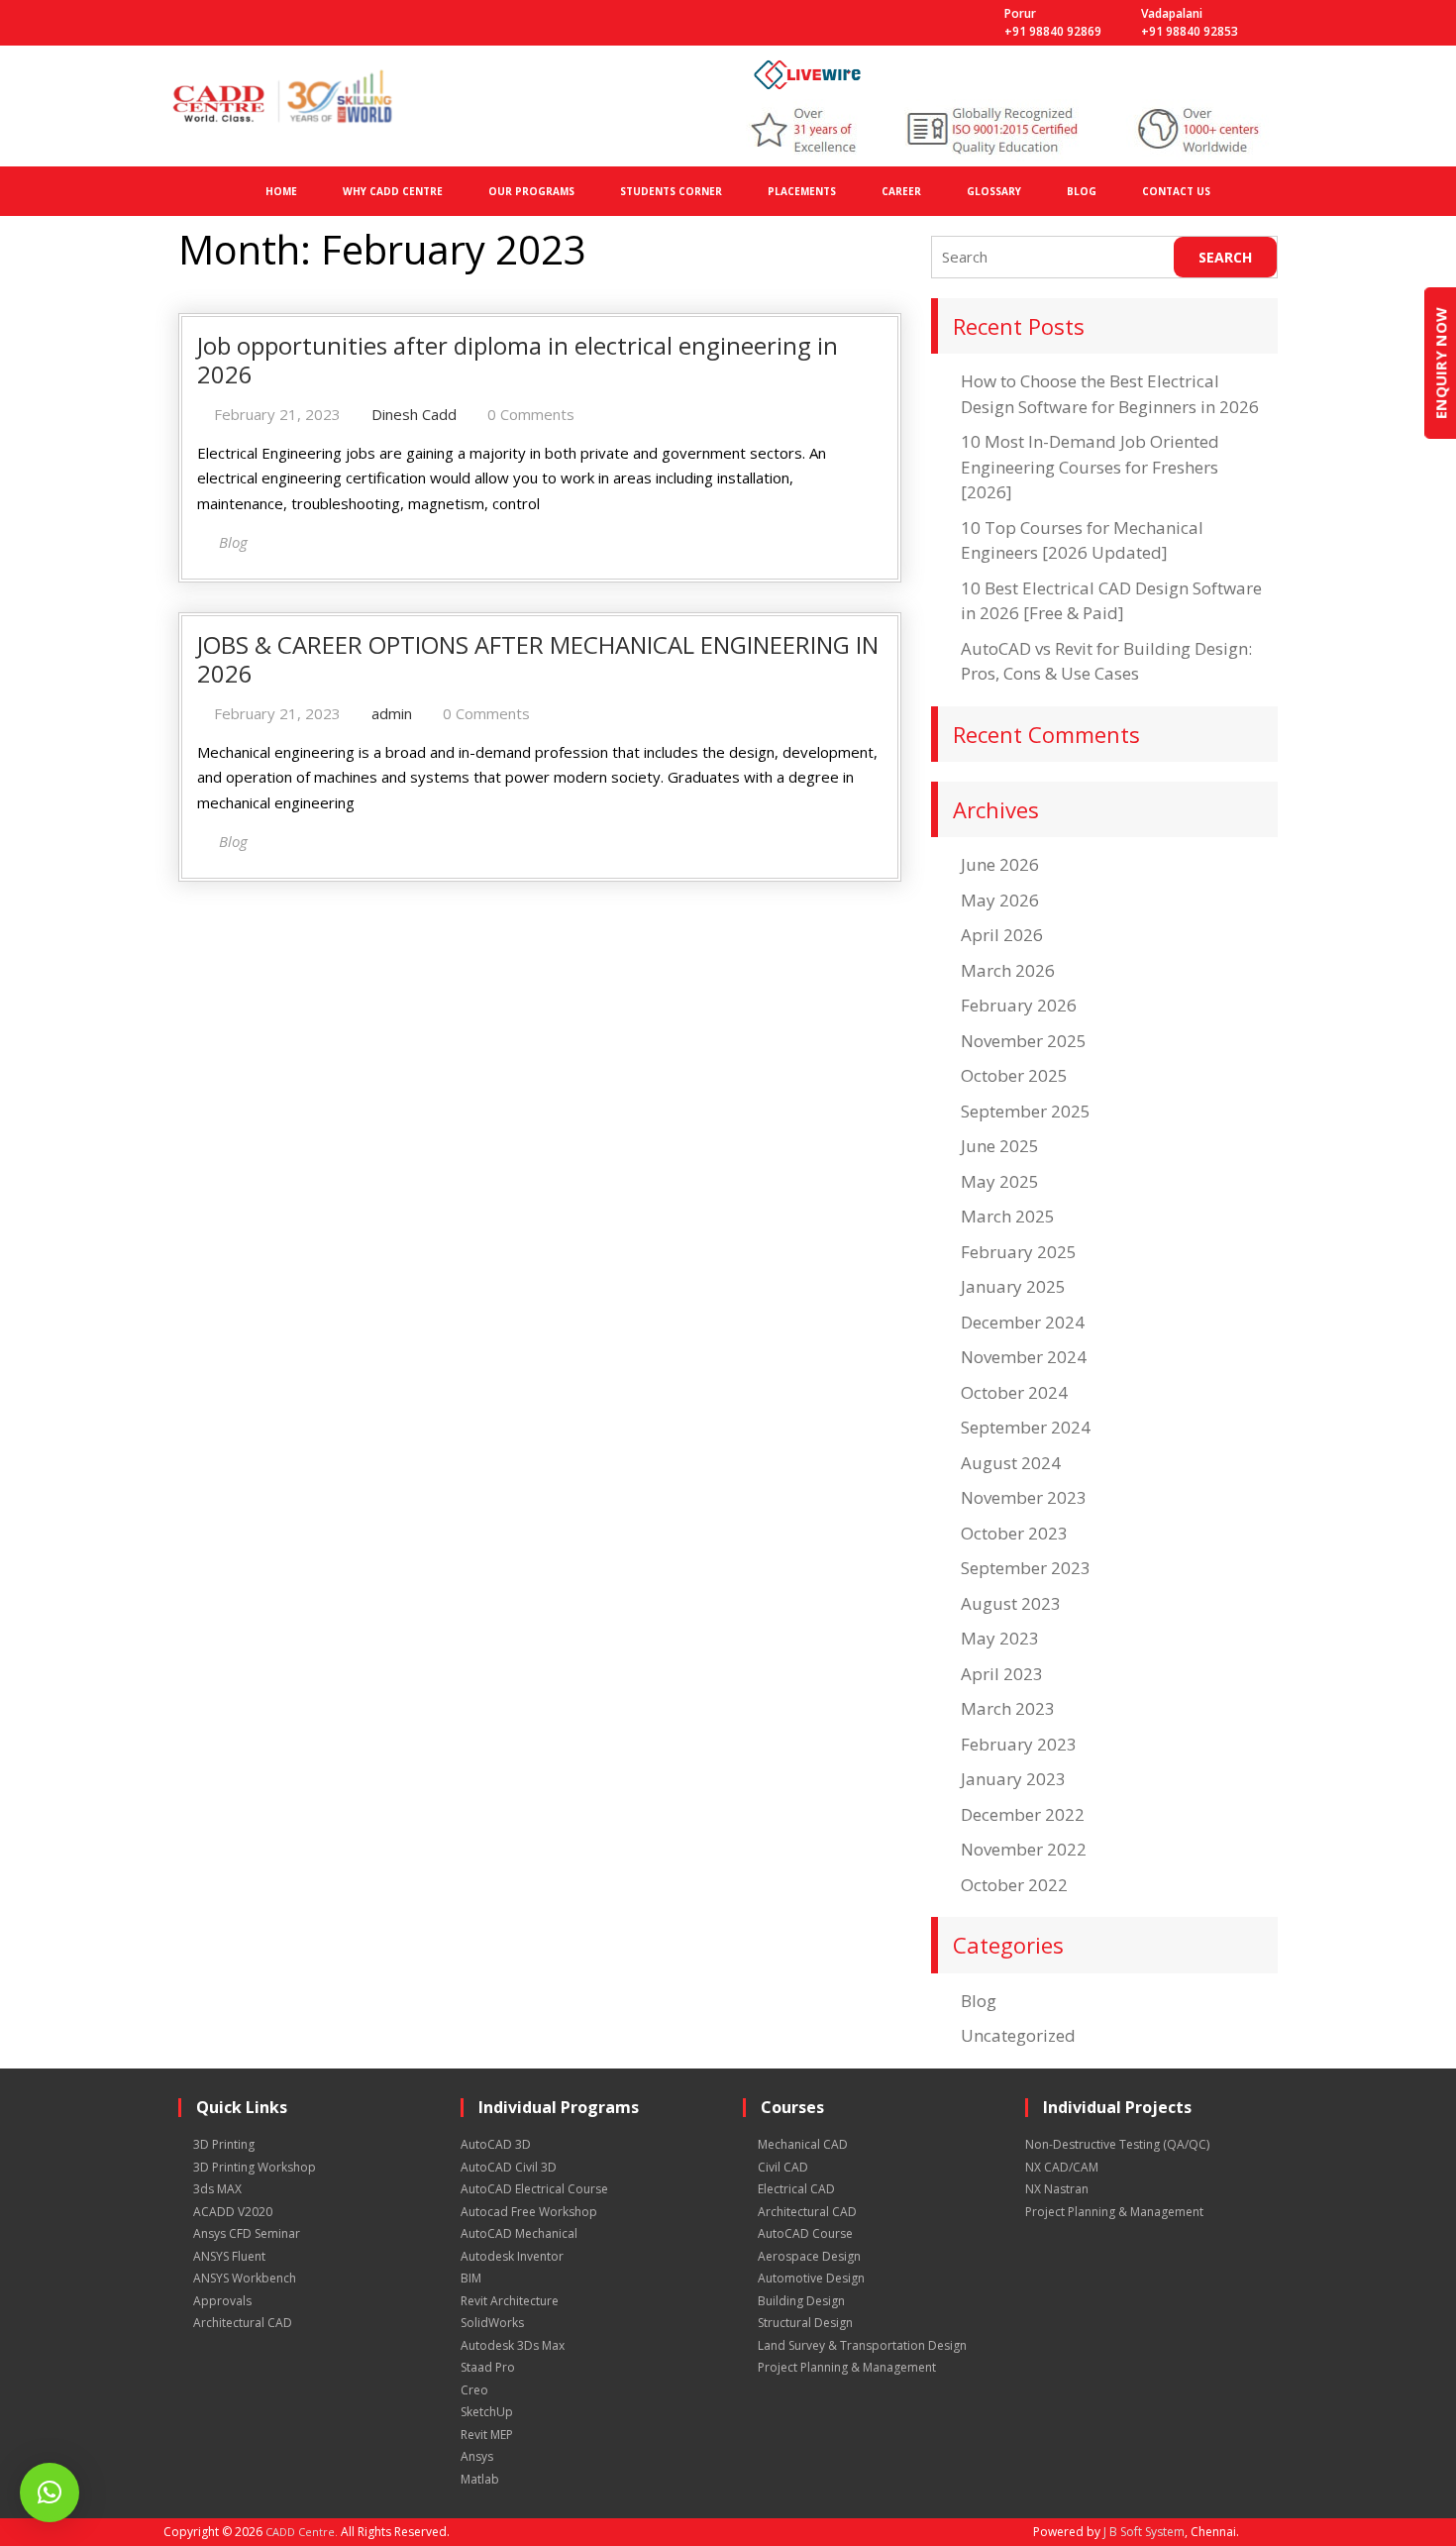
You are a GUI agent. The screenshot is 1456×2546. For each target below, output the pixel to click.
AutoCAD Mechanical (519, 2233)
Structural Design (805, 2323)
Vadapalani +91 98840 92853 (1190, 22)
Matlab (480, 2479)
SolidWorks (492, 2323)
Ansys (477, 2456)
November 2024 (1024, 1357)
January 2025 (1013, 1286)
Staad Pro (488, 2367)
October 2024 (1014, 1392)
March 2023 (1008, 1708)
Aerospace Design (809, 2256)
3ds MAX (217, 2189)
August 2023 (1011, 1603)
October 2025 (1014, 1075)
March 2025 (1008, 1216)
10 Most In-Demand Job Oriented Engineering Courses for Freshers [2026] (1090, 467)
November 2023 (1024, 1497)
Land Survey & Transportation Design (862, 2345)
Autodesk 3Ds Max (513, 2345)
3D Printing (224, 2144)
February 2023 (1019, 1744)
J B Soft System (1144, 2532)
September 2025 (1026, 1111)
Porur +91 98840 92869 (1053, 22)
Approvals (222, 2301)
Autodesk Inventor (512, 2256)
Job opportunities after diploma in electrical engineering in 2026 (518, 360)
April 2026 (1002, 935)
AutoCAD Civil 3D (509, 2167)
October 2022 (1014, 1885)
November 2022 (1024, 1849)
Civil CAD (783, 2167)
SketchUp (487, 2412)
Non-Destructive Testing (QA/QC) (1117, 2144)
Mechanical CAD (803, 2144)
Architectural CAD (243, 2323)
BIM (471, 2278)
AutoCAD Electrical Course (534, 2189)
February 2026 (1019, 1005)
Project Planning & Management (847, 2367)
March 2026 (1008, 970)
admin (392, 713)
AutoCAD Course (805, 2233)
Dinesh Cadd (414, 414)
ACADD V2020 (233, 2212)
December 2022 (1023, 1814)
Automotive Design (811, 2278)
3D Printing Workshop (255, 2167)
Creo (474, 2390)
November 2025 (1024, 1041)
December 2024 (1023, 1322)
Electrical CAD (796, 2189)
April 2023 (1002, 1674)
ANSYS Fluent (229, 2256)
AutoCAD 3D (496, 2144)
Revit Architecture (510, 2301)
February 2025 (1019, 1252)
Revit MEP (487, 2435)
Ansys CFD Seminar (247, 2233)
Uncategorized (1018, 2035)
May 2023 (1000, 1638)
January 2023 (1013, 1779)
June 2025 (1000, 1146)
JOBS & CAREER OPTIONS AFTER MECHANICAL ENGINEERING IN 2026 (538, 659)
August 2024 (1011, 1463)
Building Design (801, 2301)
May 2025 (1000, 1181)
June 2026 (1000, 864)
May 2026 (1000, 900)
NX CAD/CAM (1062, 2167)
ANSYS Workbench (245, 2278)
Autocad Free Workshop (529, 2212)
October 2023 (1014, 1533)
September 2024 (1026, 1427)
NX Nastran (1057, 2189)
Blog (979, 2001)
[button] (50, 2493)
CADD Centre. (302, 2532)
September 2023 (1026, 1568)
